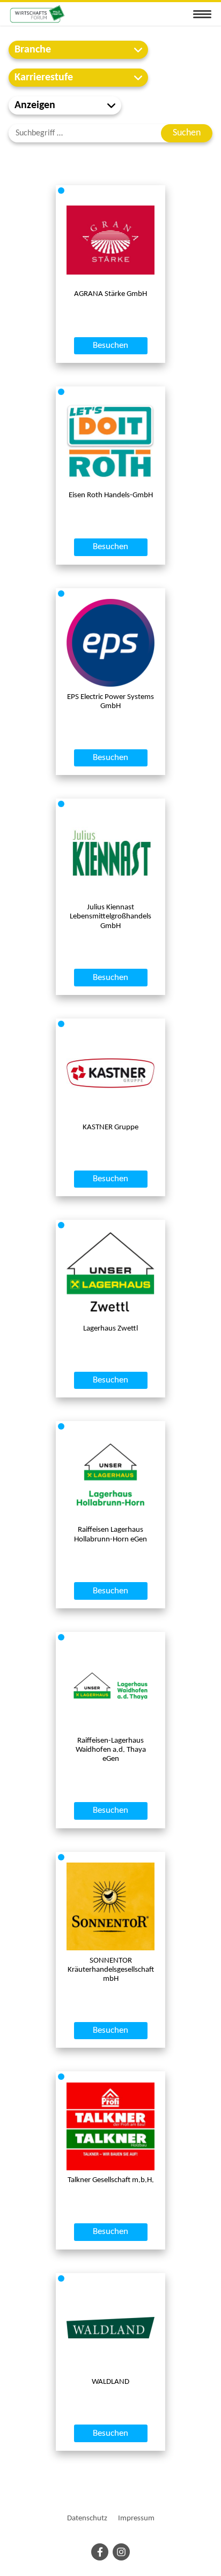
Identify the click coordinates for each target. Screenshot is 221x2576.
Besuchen (110, 346)
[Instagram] (121, 2552)
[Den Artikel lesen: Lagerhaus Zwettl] (110, 1275)
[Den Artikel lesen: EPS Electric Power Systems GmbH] (110, 643)
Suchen (187, 133)
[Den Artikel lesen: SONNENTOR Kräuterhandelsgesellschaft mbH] (110, 1906)
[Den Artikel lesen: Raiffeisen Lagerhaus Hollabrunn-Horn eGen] (110, 1476)
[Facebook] (100, 2552)
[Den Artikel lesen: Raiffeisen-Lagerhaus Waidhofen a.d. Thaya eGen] (110, 1686)
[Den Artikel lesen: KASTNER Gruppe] (110, 1073)
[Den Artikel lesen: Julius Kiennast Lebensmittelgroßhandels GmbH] (110, 853)
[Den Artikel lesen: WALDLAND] (110, 2328)
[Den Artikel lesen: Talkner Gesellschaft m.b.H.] (110, 2126)
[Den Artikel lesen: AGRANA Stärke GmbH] (110, 240)
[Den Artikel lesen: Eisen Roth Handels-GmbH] (110, 441)
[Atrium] (37, 14)
